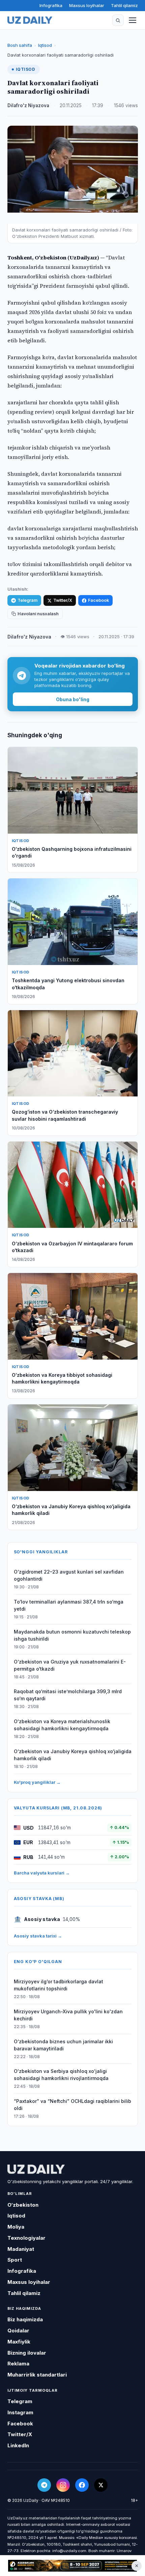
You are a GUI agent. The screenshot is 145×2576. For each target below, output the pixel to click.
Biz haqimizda (25, 2319)
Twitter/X (63, 600)
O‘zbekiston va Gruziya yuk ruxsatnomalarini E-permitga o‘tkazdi (70, 1665)
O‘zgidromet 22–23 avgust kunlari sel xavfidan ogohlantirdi (69, 1575)
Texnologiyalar (26, 2238)
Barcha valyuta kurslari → (42, 1873)
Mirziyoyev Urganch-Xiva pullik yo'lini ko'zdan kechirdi (68, 2015)
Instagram (20, 2412)
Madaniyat (21, 2249)
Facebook (98, 600)
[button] (118, 20)
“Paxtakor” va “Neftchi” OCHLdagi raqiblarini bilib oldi (72, 2105)
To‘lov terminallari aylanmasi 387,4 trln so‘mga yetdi (69, 1605)
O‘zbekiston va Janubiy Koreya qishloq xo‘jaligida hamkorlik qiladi (73, 1755)
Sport (15, 2260)
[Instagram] (63, 2485)
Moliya (16, 2227)
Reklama (18, 2364)
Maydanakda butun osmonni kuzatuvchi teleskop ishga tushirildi (72, 1635)
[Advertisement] (72, 2566)
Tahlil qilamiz (124, 5)
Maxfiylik (19, 2342)
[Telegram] (44, 2485)
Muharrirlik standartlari (37, 2375)
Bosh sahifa (20, 45)
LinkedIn (18, 2445)
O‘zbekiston (23, 2205)
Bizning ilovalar (27, 2353)
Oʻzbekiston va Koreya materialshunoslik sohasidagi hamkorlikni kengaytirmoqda (62, 1725)
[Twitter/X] (101, 2485)
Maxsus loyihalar (87, 5)
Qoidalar (18, 2331)
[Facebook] (82, 2485)
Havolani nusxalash (38, 614)
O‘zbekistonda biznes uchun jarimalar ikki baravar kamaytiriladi (63, 2045)
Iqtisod (45, 45)
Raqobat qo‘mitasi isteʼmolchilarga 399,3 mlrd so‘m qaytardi (68, 1695)
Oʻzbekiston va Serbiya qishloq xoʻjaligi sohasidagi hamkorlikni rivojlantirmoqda (61, 2075)
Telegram (27, 600)
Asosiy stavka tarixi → (38, 1936)
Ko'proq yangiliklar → (37, 1782)
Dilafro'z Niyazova (28, 105)
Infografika (51, 5)
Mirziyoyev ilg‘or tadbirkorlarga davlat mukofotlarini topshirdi (59, 1985)
